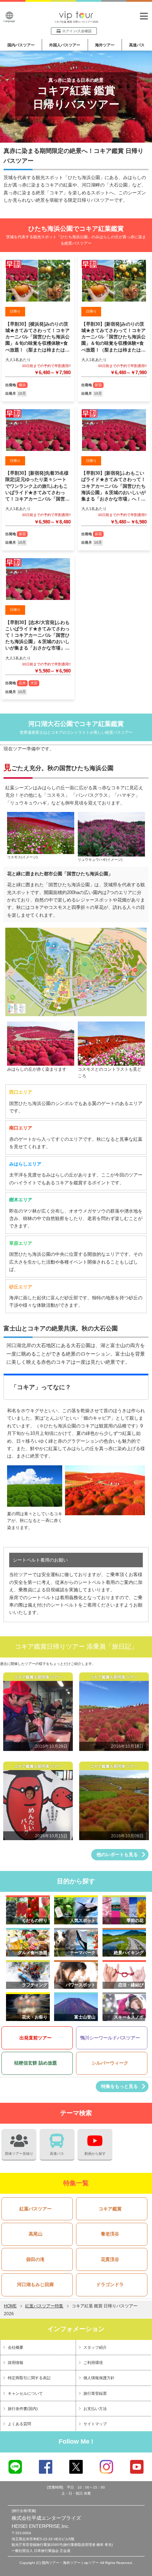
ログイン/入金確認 (77, 31)
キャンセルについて (25, 2393)
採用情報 (16, 2363)
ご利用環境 (93, 2363)
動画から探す (95, 2154)
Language (9, 21)
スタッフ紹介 (95, 2347)
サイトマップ (95, 2424)
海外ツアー (105, 45)
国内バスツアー (21, 45)
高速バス (137, 45)
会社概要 (16, 2347)
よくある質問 (19, 2424)
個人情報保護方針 (99, 2378)
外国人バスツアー (65, 45)
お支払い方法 (95, 2409)
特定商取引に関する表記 (29, 2378)
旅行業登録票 (95, 2393)
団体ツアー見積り (19, 2154)
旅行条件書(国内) (23, 2409)
